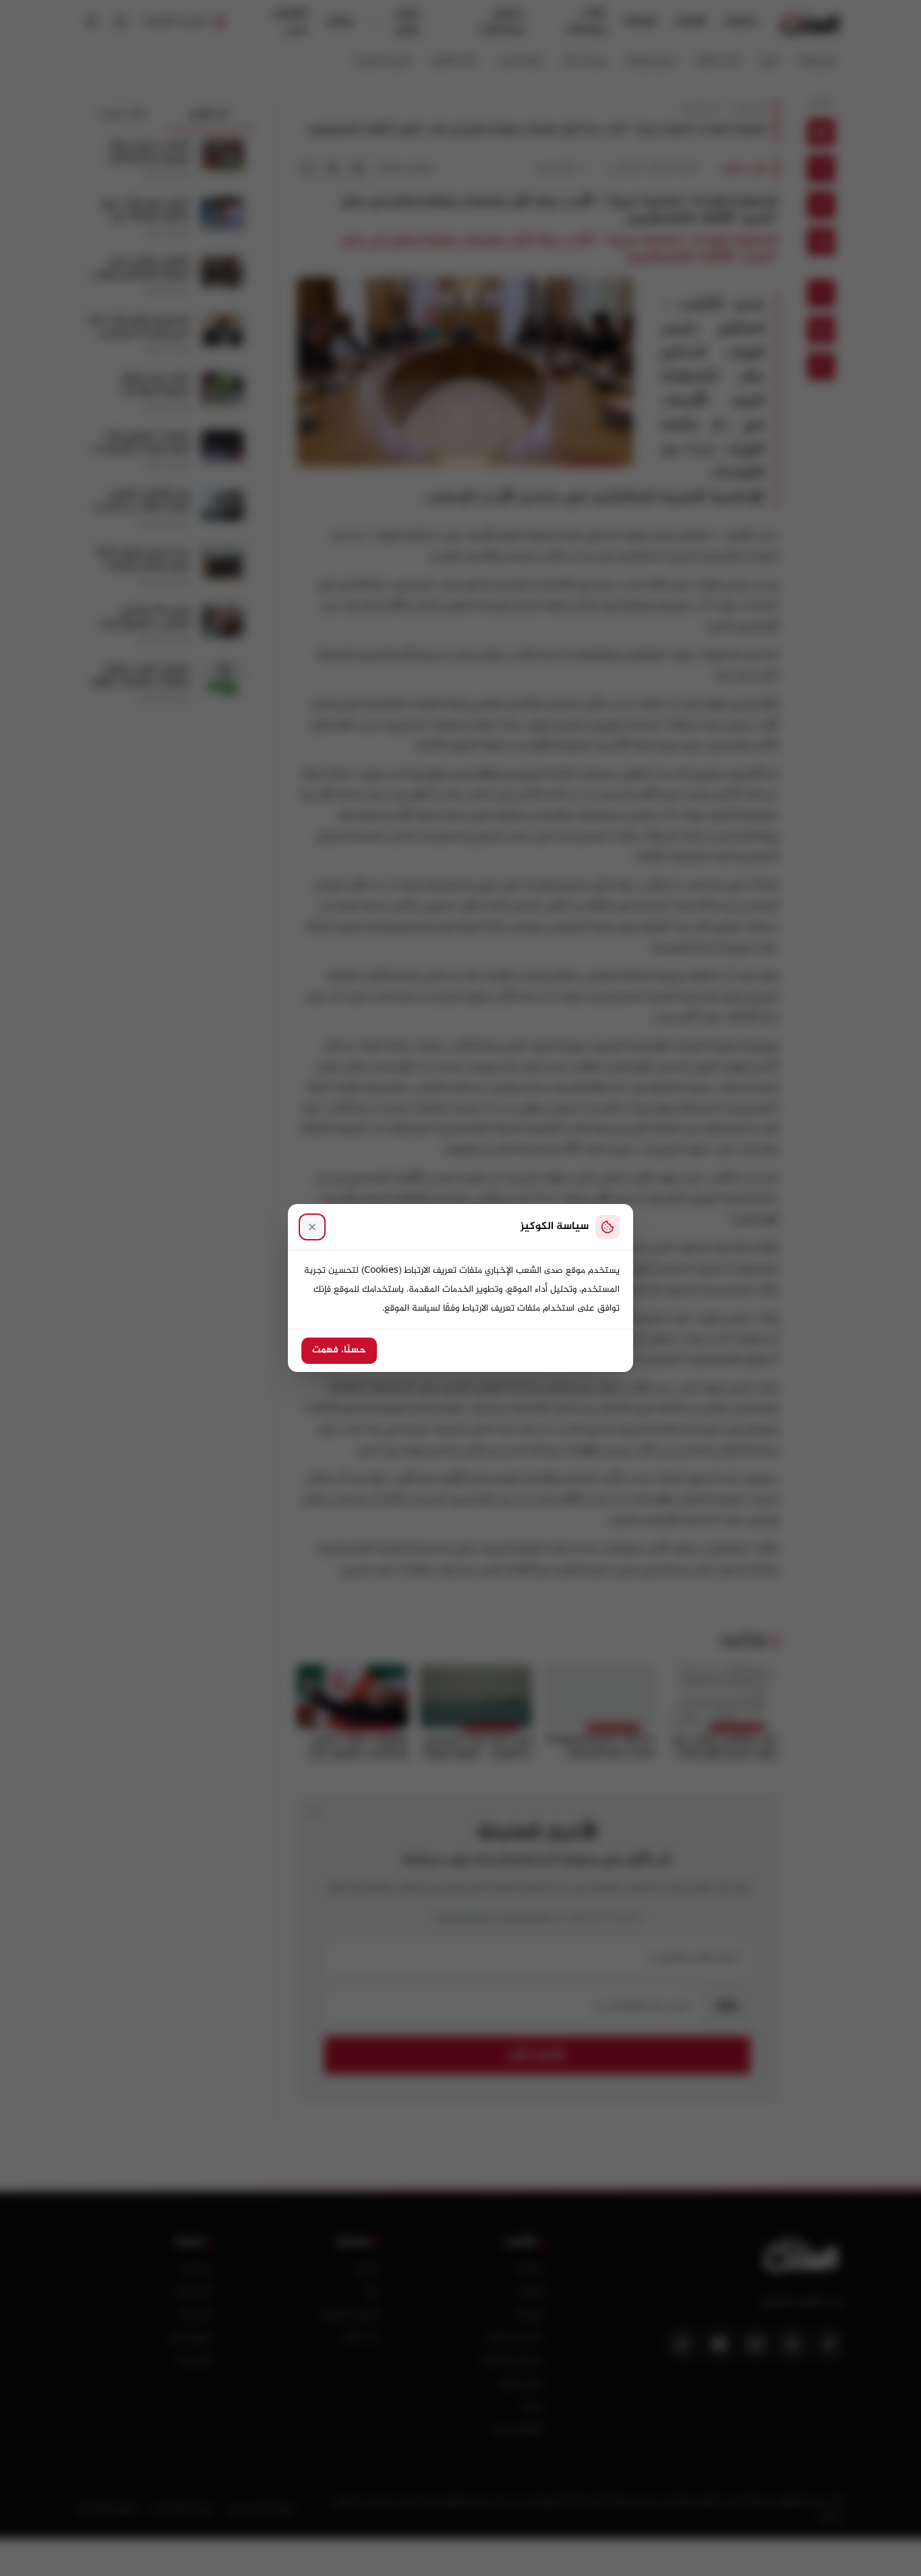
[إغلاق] (312, 1227)
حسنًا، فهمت (339, 1350)
